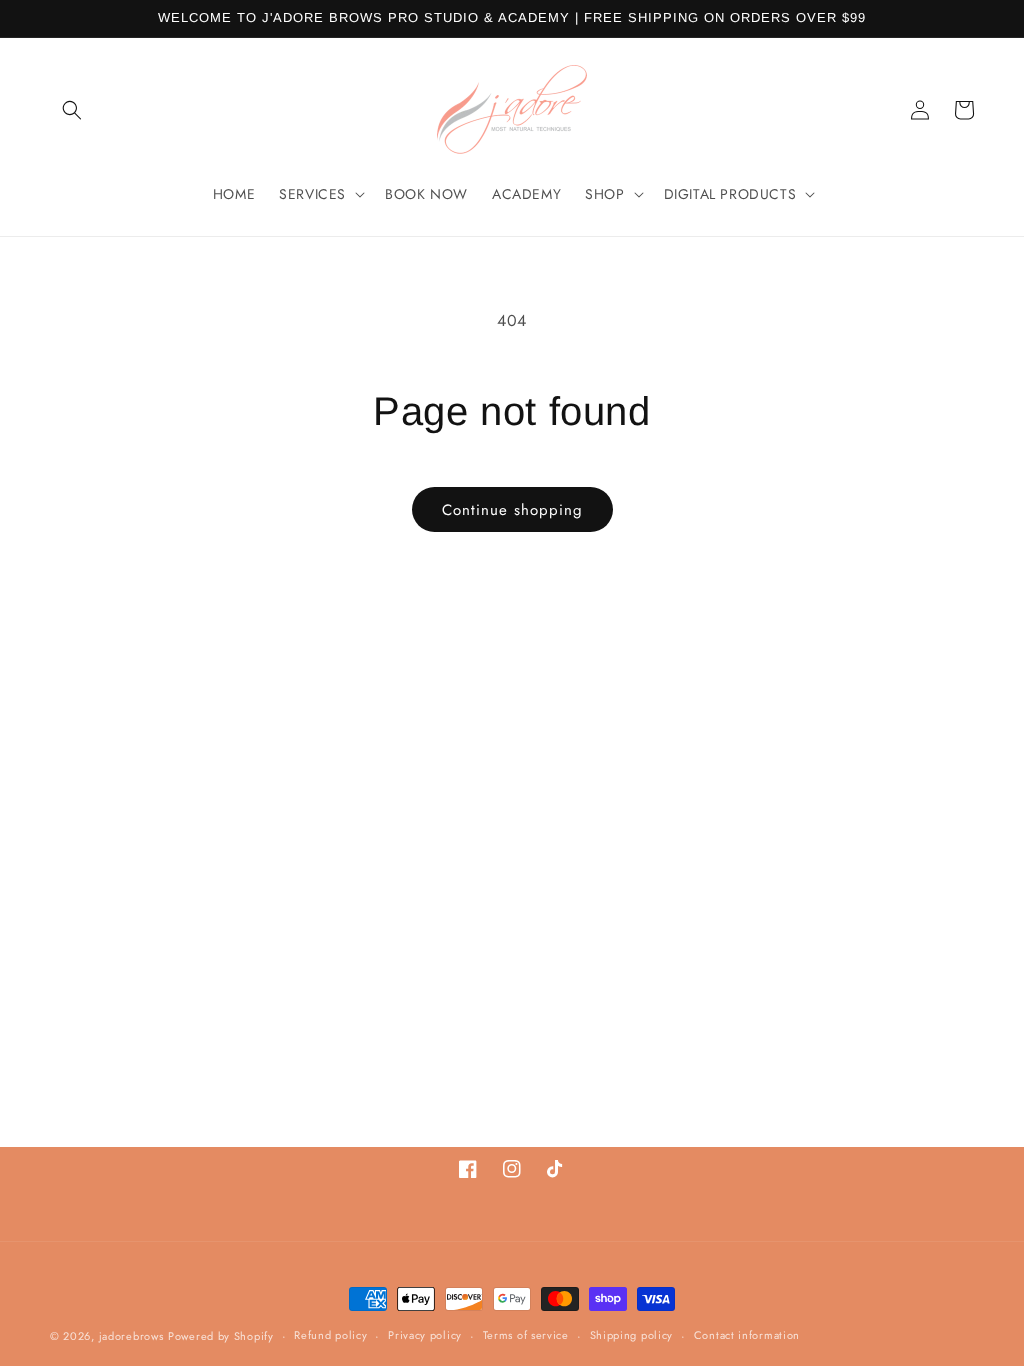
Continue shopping (512, 510)
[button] (72, 110)
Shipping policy (632, 1335)
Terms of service (526, 1335)
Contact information (747, 1335)
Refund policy (330, 1335)
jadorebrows (131, 1336)
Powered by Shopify (221, 1336)
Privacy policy (425, 1335)
